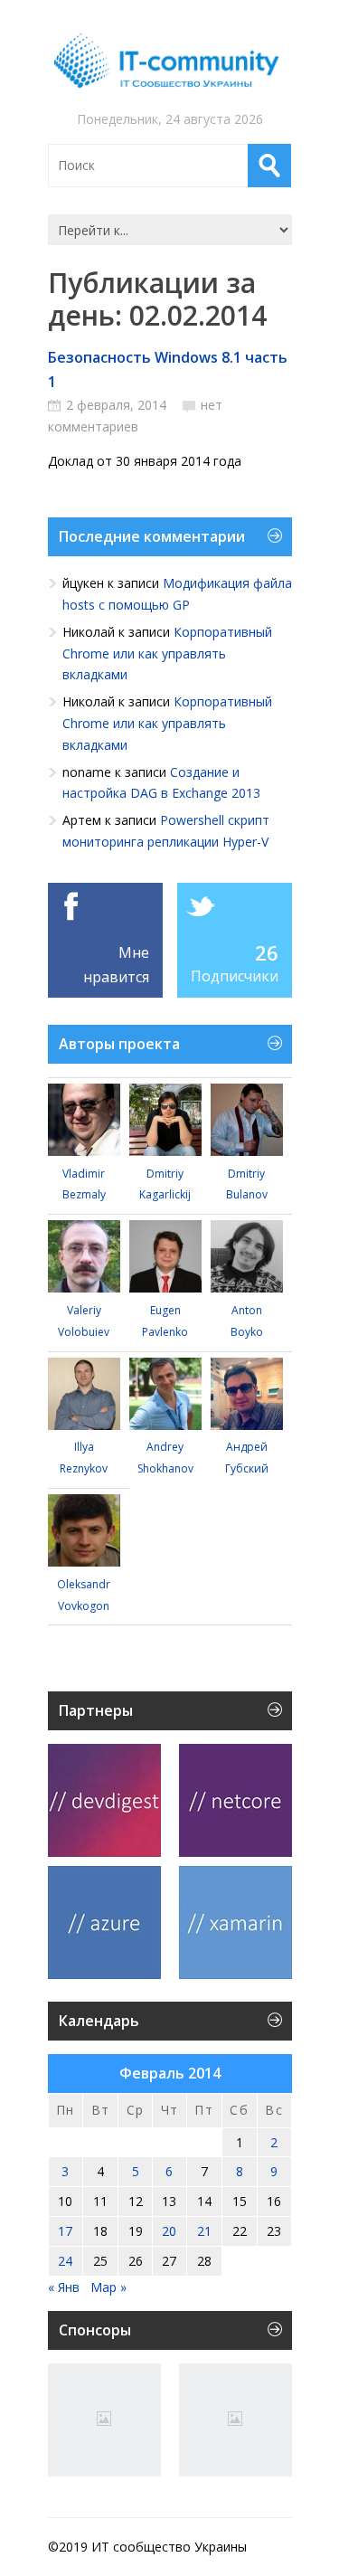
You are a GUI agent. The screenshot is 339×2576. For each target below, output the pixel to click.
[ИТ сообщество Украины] (170, 61)
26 (267, 952)
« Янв (64, 2287)
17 (65, 2231)
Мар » (108, 2287)
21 (204, 2231)
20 (169, 2231)
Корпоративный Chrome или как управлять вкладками (167, 653)
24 (65, 2261)
